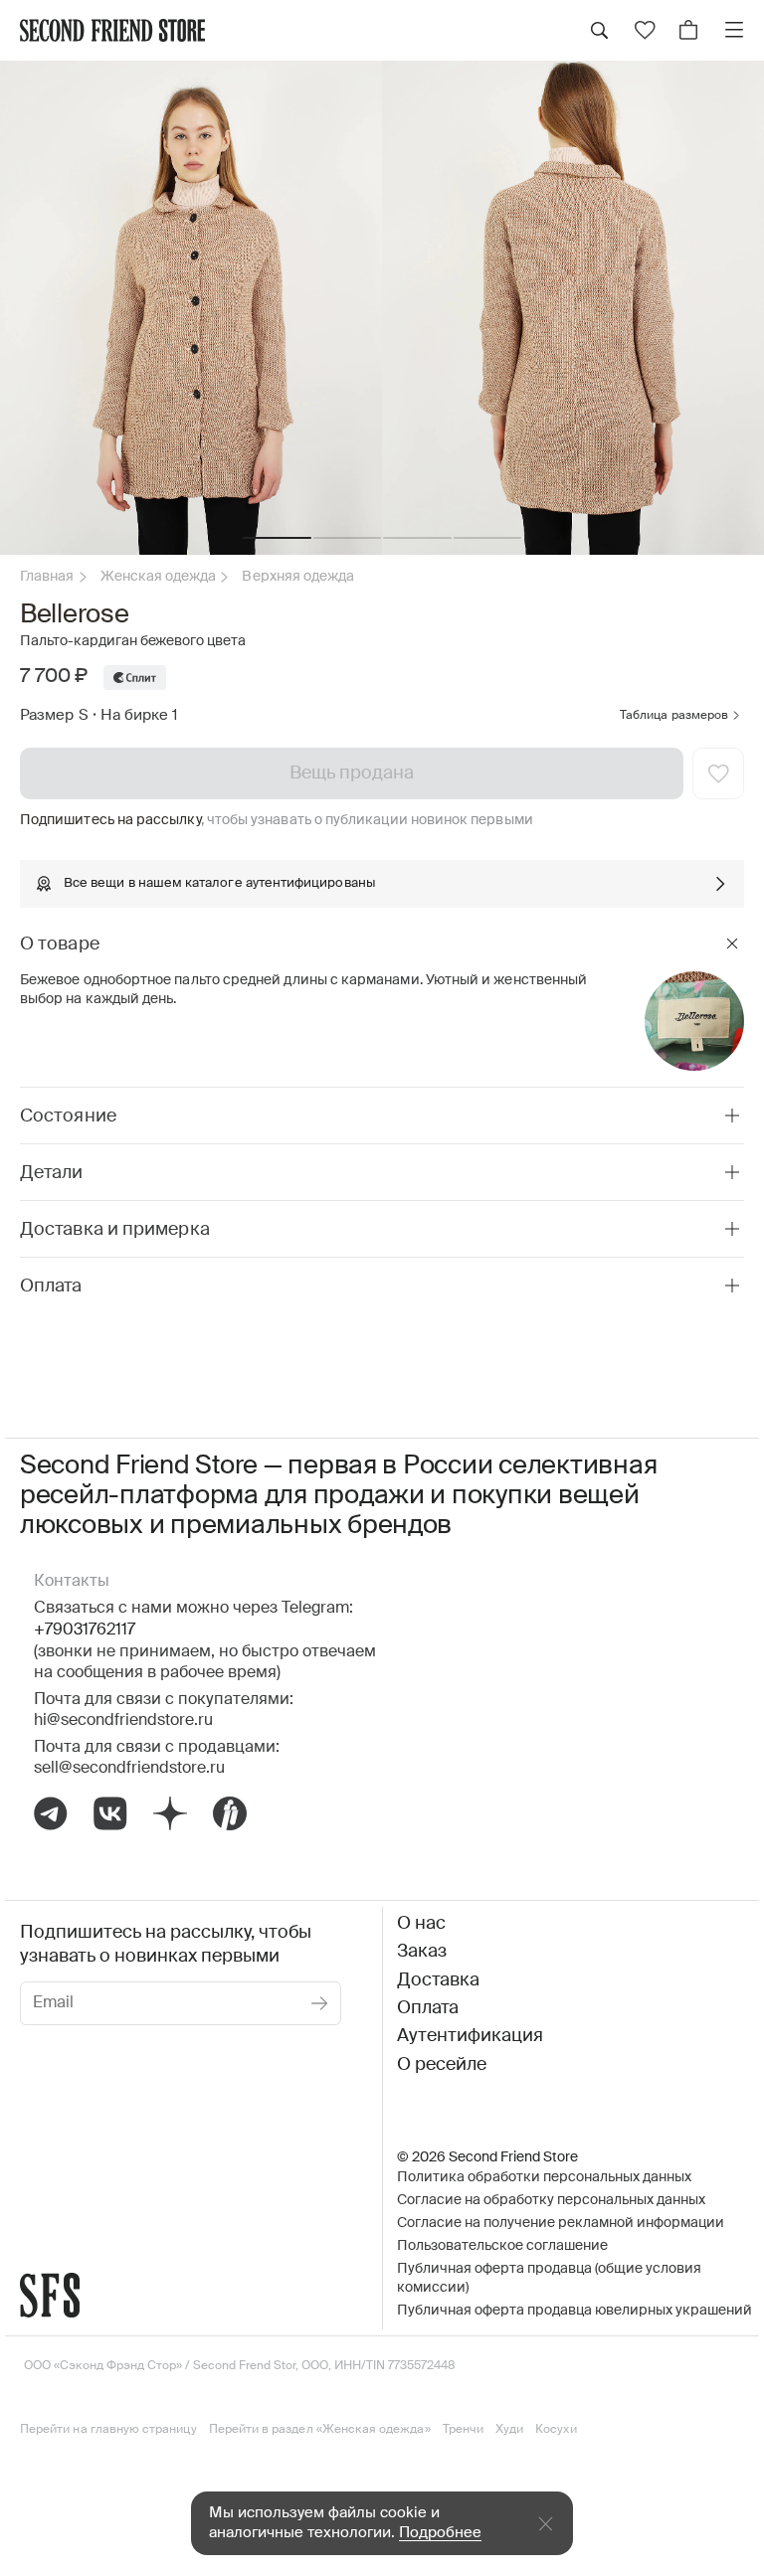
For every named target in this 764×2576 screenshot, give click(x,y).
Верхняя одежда (298, 577)
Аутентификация (470, 2036)
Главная (47, 577)
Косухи (556, 2430)
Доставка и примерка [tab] (115, 1230)
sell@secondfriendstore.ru (129, 1769)
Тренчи (463, 2430)
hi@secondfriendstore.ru (123, 1721)
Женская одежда (159, 577)
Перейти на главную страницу (108, 2430)
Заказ (422, 1952)
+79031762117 (85, 1631)
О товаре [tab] (60, 945)
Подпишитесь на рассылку (110, 820)
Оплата (428, 2008)
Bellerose (75, 615)
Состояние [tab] (68, 1116)
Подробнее (440, 2533)
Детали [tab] (52, 1173)
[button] (277, 538)
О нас (421, 1924)
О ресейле (442, 2065)
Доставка (438, 1980)
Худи (509, 2430)
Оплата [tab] (51, 1287)
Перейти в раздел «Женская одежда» (320, 2430)
